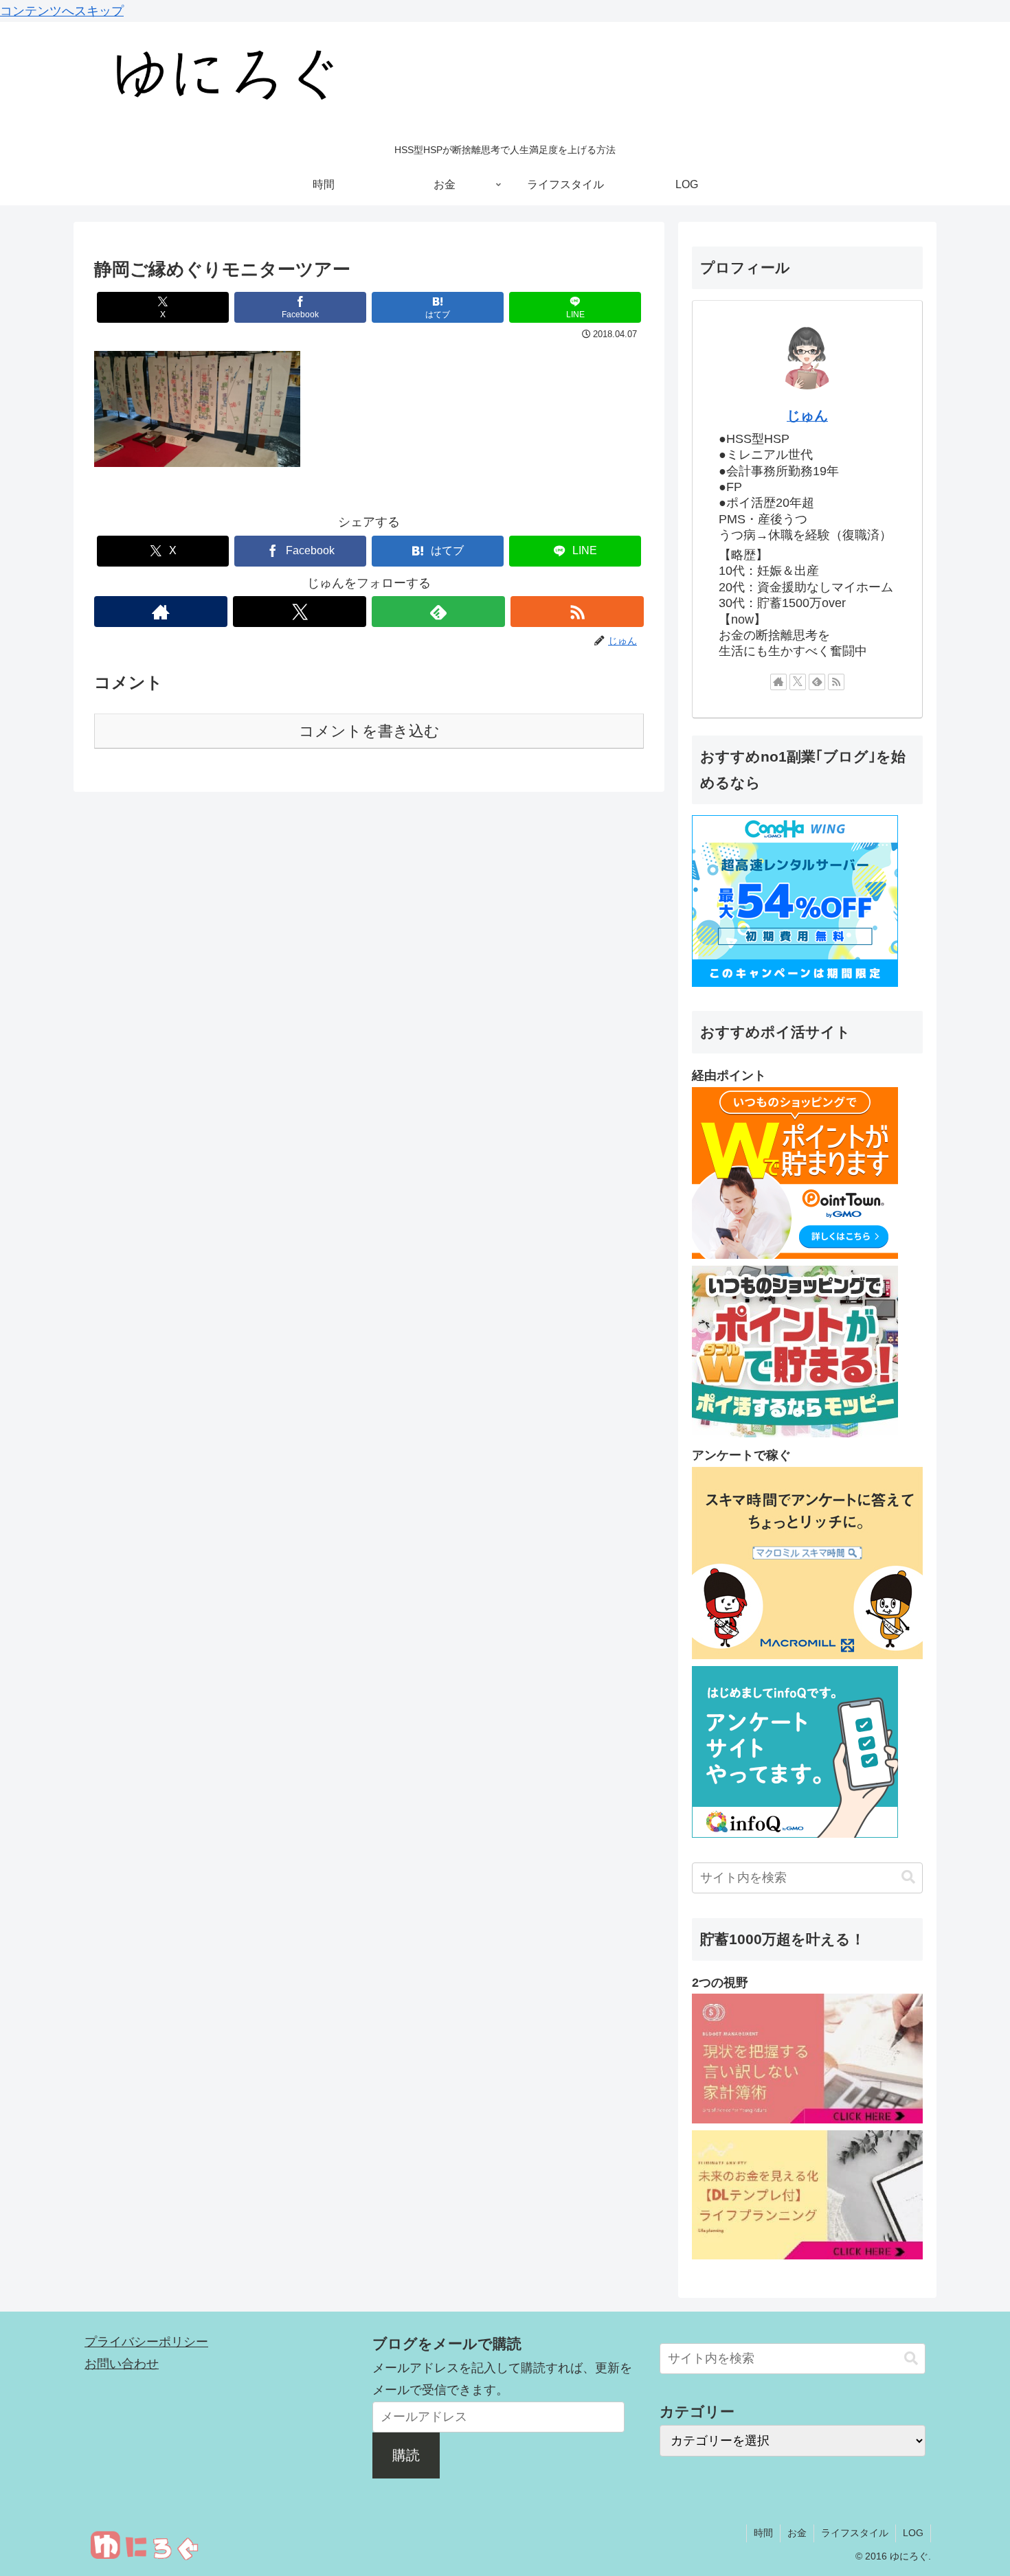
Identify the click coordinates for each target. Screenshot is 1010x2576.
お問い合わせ (122, 2364)
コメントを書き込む (369, 731)
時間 (763, 2533)
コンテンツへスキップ (62, 11)
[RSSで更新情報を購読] (577, 612)
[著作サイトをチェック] (161, 612)
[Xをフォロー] (300, 612)
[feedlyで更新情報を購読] (438, 612)
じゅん (807, 415)
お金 (797, 2533)
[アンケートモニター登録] (807, 1655)
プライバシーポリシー (146, 2342)
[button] (908, 1877)
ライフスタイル (855, 2533)
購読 (406, 2455)
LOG (913, 2533)
